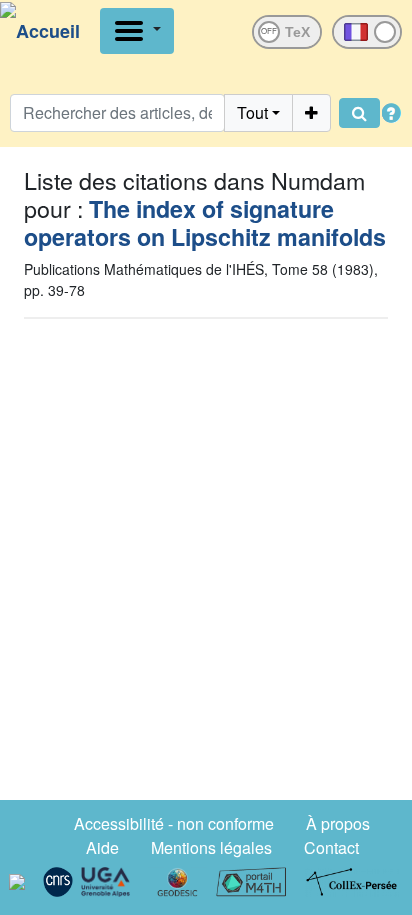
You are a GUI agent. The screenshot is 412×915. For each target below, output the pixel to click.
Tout (252, 112)
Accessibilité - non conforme (174, 823)
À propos (338, 823)
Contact (331, 847)
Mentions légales (211, 847)
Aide (102, 847)
